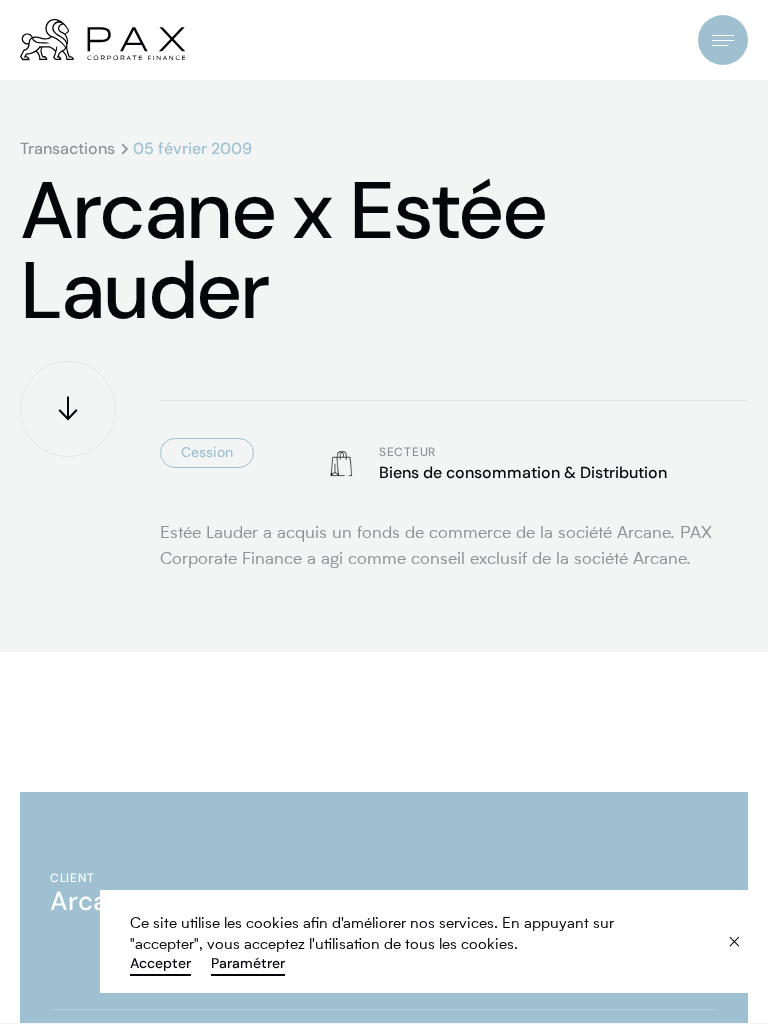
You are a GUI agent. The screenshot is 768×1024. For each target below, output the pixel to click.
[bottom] (68, 409)
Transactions (67, 149)
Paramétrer (248, 963)
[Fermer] (721, 929)
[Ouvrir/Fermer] (723, 40)
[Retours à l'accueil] (102, 40)
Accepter (160, 963)
